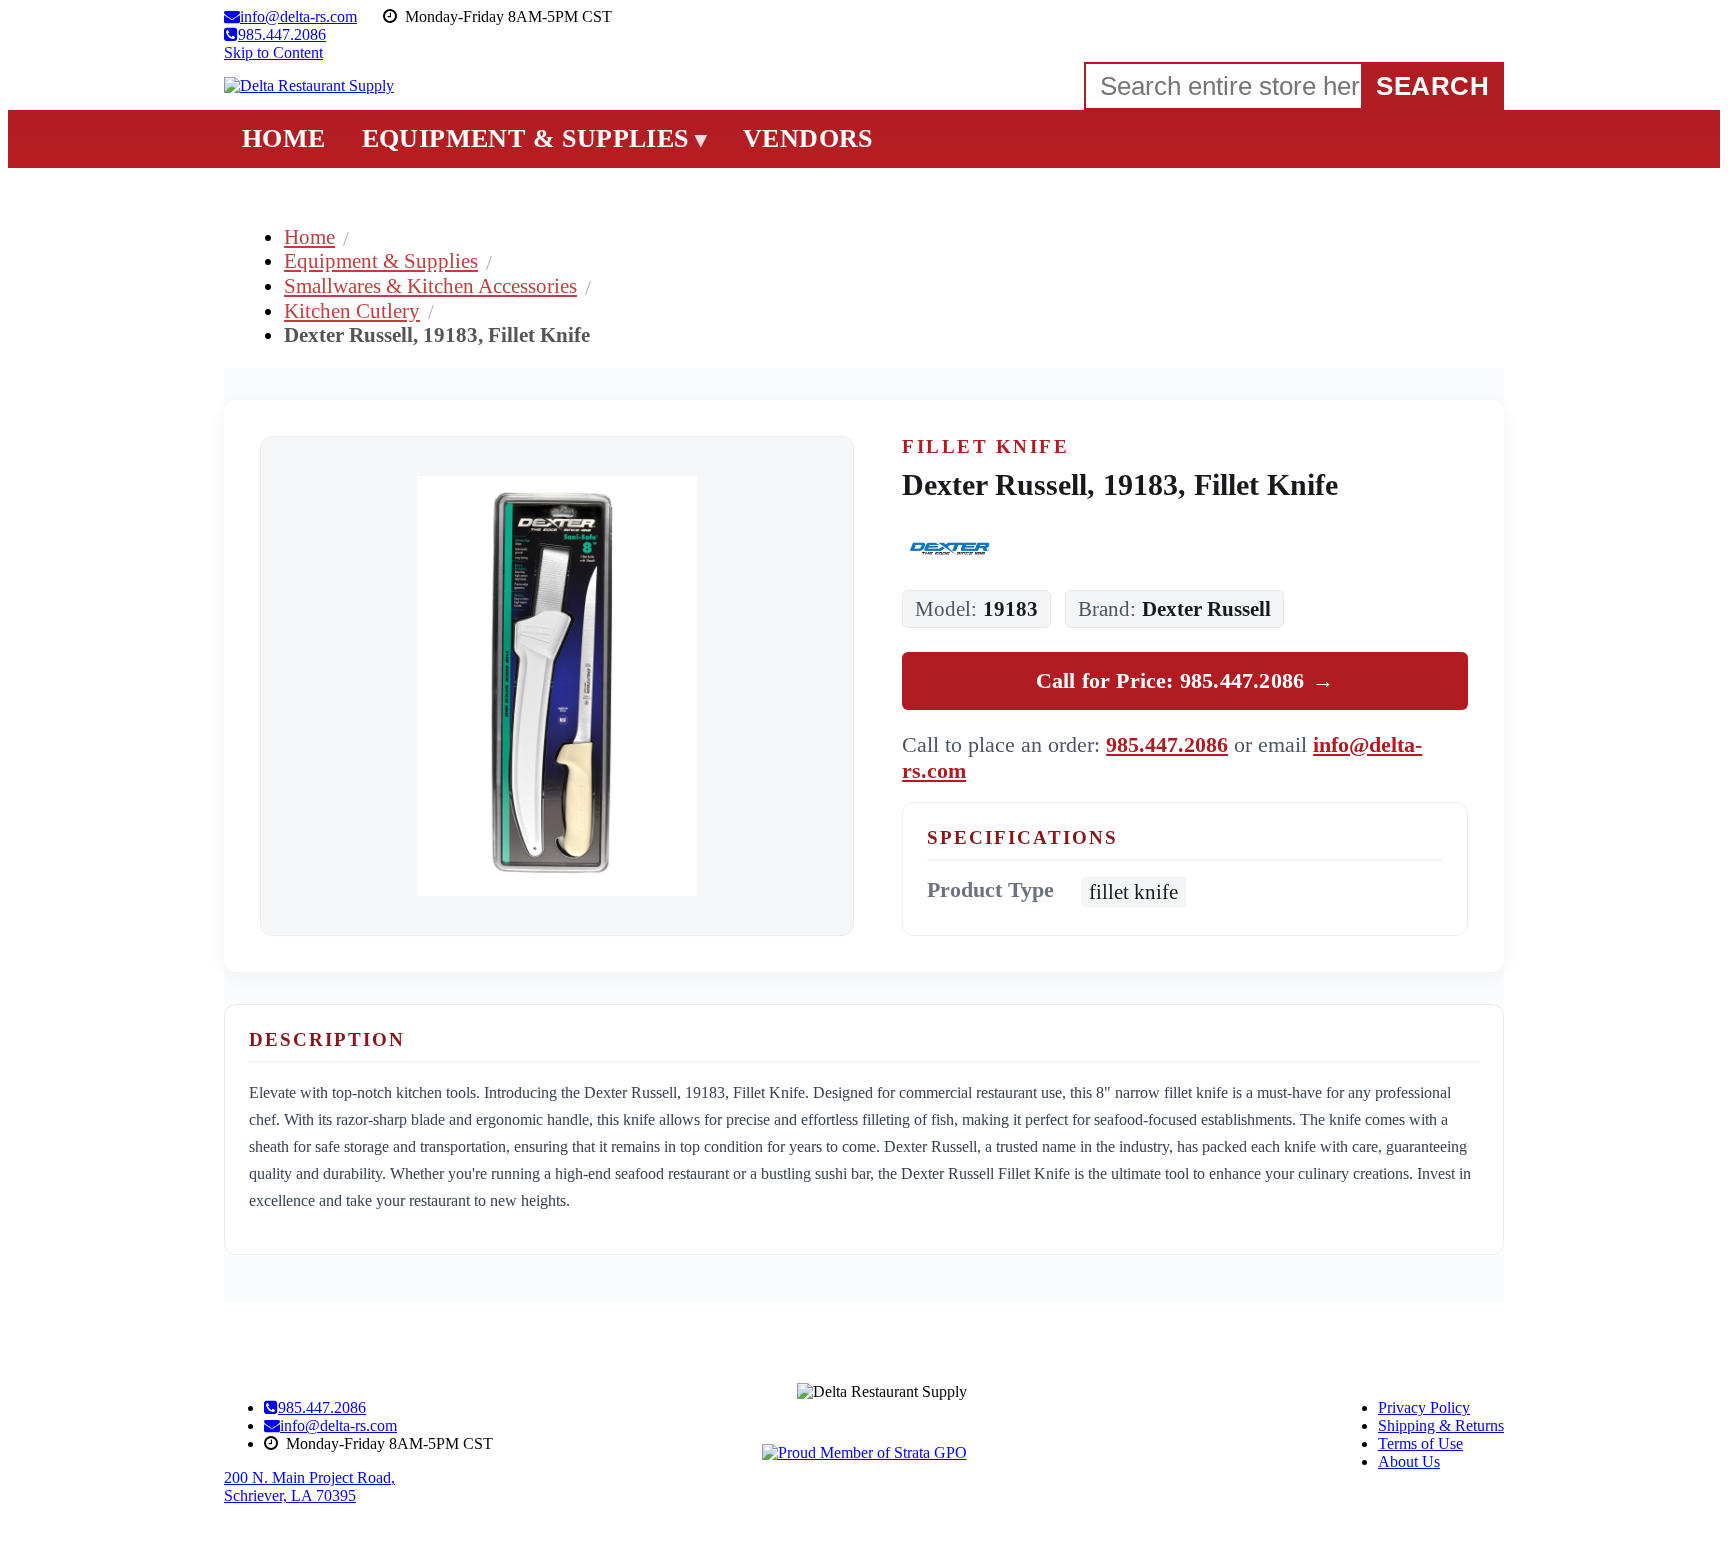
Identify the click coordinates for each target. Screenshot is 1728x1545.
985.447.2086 (1167, 744)
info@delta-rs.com (338, 1425)
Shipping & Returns (1441, 1425)
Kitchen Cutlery (352, 310)
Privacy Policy (1424, 1407)
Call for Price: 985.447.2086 (1185, 680)
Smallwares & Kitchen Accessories (430, 285)
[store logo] (309, 86)
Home (309, 236)
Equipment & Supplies (381, 260)
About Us (1409, 1461)
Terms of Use (1420, 1443)
